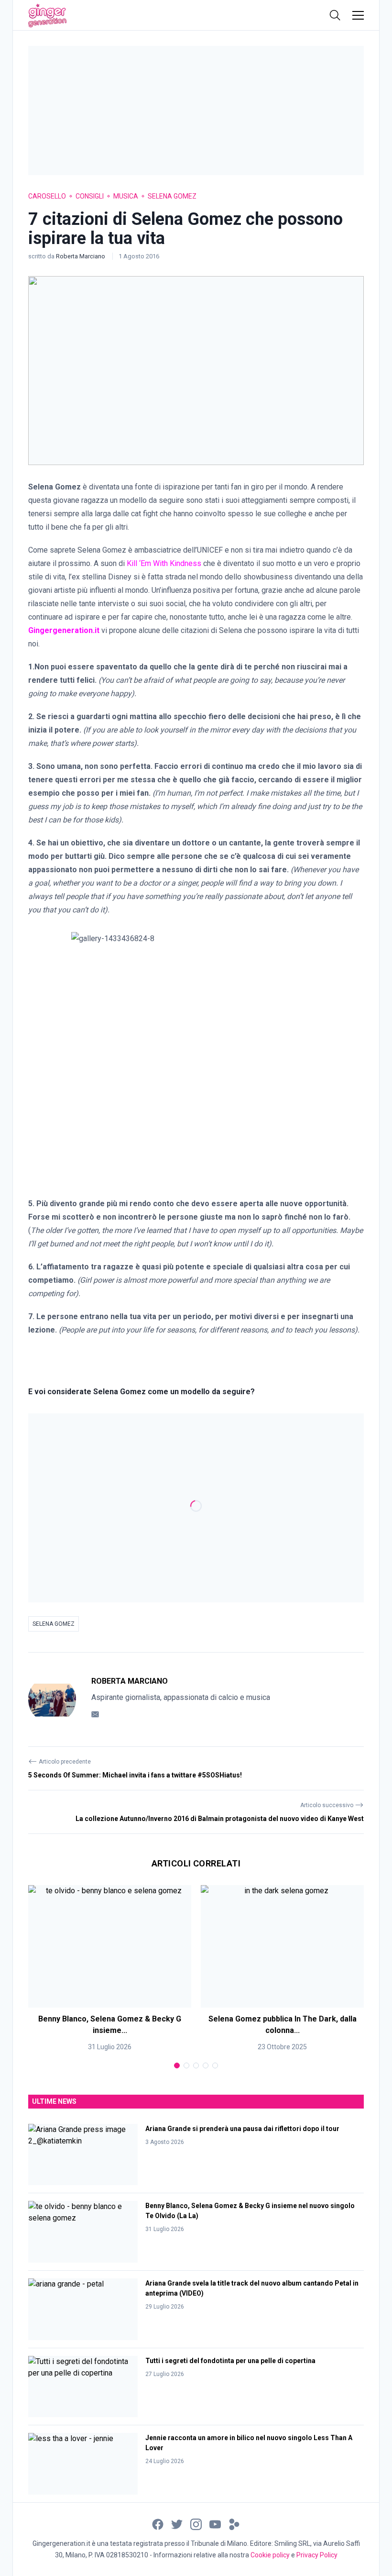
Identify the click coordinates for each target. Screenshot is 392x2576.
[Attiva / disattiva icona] (335, 15)
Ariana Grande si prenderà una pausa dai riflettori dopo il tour (242, 2129)
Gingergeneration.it (64, 630)
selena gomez (54, 1624)
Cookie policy (270, 2555)
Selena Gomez (172, 196)
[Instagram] (196, 2524)
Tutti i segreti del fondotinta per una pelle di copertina (230, 2361)
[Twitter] (177, 2524)
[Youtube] (215, 2524)
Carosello (47, 196)
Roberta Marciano (81, 256)
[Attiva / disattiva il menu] (358, 15)
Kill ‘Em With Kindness (164, 563)
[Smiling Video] (234, 2524)
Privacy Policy (317, 2555)
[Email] (95, 1714)
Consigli (90, 196)
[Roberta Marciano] (52, 1699)
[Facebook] (158, 2524)
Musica (126, 196)
